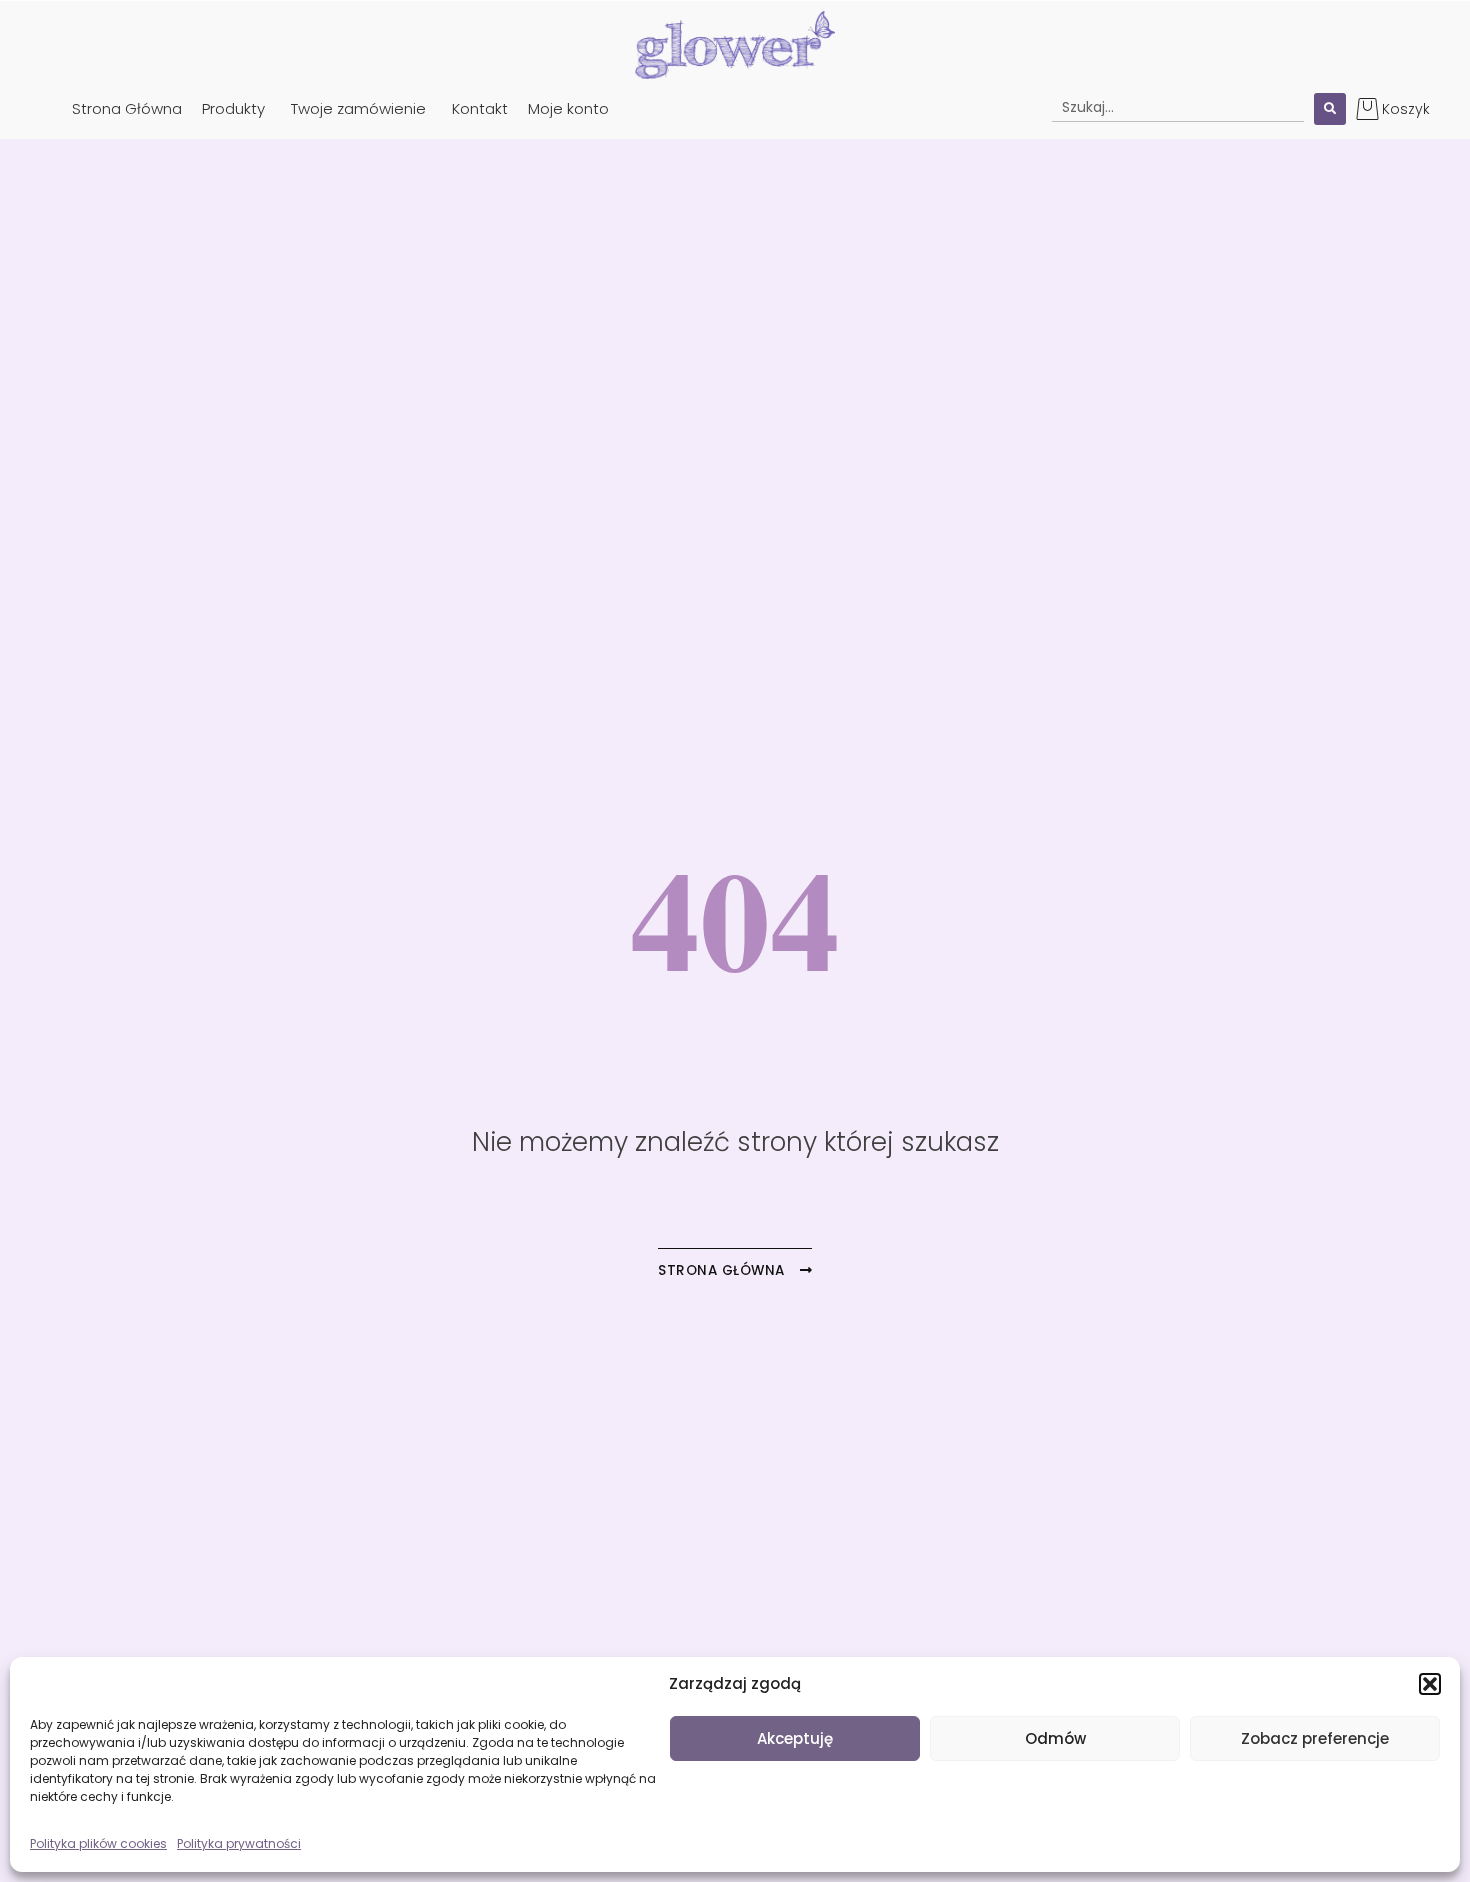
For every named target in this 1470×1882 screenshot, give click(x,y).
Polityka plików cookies (98, 1843)
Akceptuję (795, 1738)
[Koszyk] (1367, 108)
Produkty (233, 108)
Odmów (1055, 1738)
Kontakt (480, 108)
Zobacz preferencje (1315, 1738)
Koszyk (1406, 109)
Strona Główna (127, 108)
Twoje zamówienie (358, 108)
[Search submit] (1330, 109)
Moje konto (568, 108)
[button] (1430, 1684)
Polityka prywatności (239, 1843)
